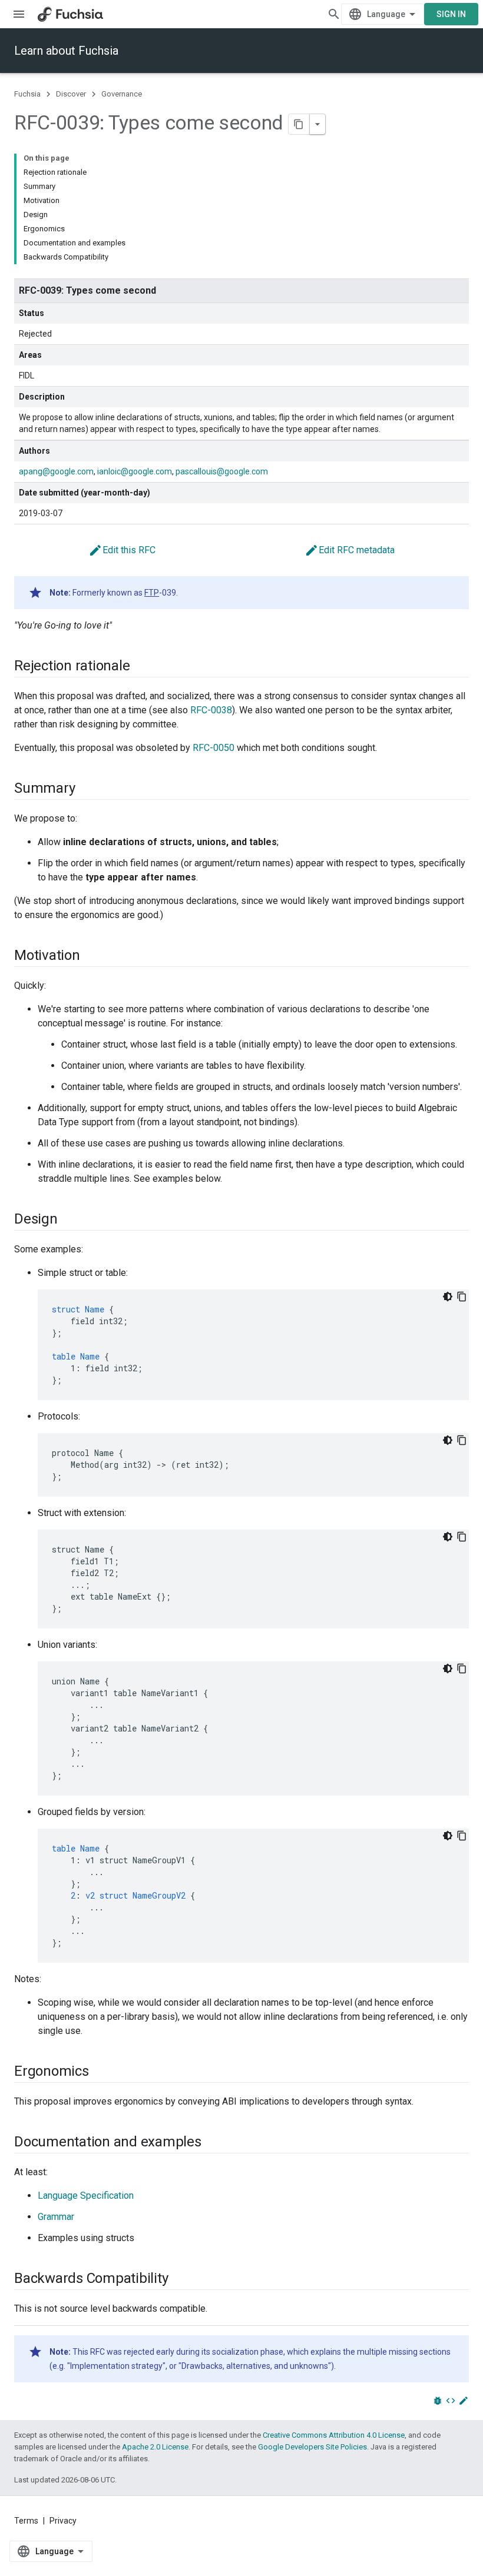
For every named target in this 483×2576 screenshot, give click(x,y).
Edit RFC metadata (350, 550)
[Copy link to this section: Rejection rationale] (141, 667)
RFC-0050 (214, 748)
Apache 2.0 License (155, 2447)
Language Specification (86, 2196)
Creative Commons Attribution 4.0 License (334, 2435)
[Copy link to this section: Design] (70, 1220)
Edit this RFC (122, 550)
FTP (152, 593)
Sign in (451, 14)
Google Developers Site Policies (312, 2447)
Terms (26, 2521)
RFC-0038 (211, 710)
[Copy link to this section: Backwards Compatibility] (180, 2279)
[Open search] (334, 14)
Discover (71, 94)
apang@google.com (56, 471)
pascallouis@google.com (222, 471)
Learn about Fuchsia (66, 51)
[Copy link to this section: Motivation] (92, 956)
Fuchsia (27, 94)
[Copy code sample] (462, 1297)
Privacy (63, 2521)
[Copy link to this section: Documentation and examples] (213, 2143)
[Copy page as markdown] (299, 124)
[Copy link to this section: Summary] (87, 789)
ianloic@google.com (135, 471)
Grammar (56, 2217)
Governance (122, 94)
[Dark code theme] (448, 1297)
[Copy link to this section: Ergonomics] (101, 2072)
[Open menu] (19, 14)
